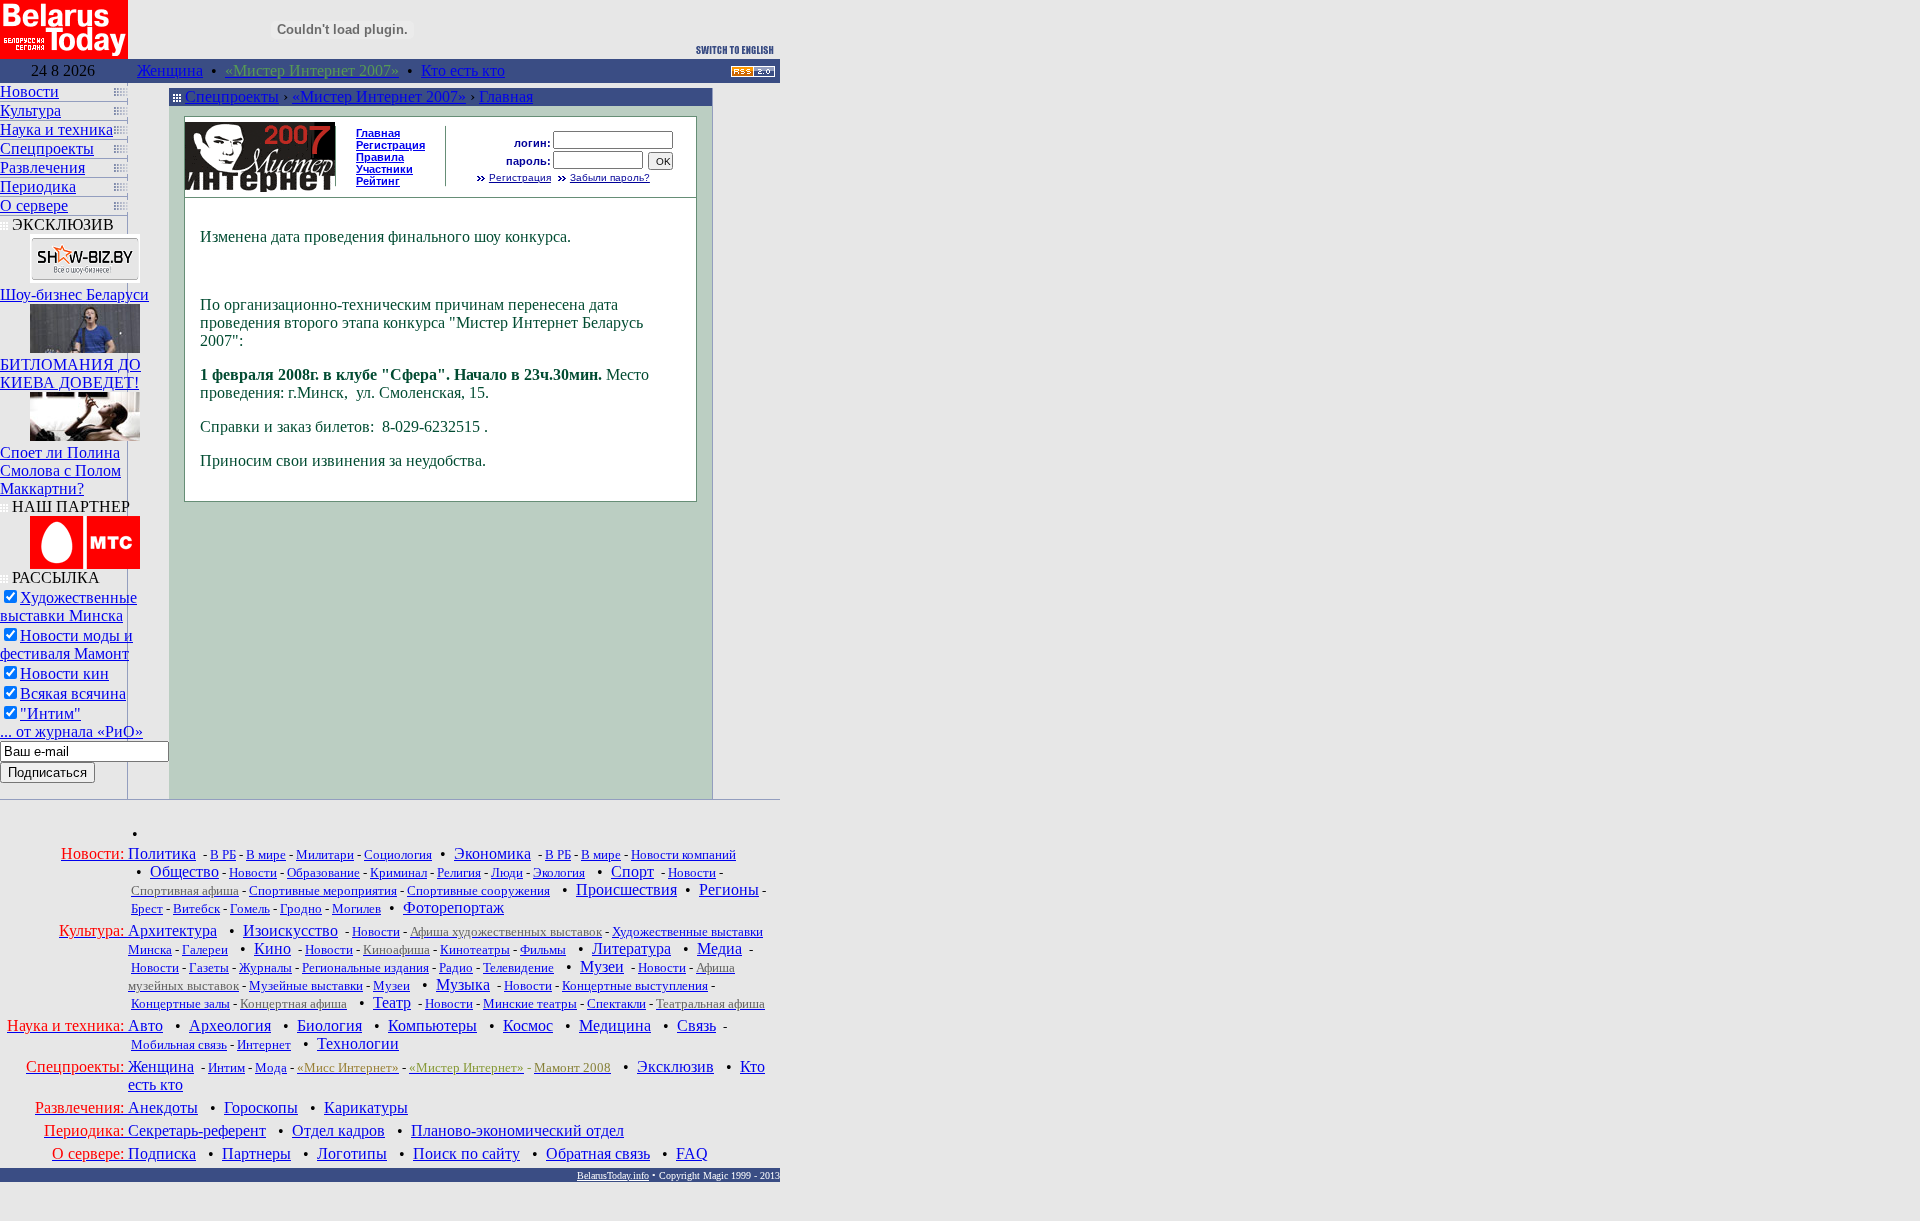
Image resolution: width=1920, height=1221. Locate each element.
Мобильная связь (179, 1044)
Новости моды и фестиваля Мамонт (66, 644)
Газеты (209, 967)
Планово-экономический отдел (517, 1130)
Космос (528, 1025)
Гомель (250, 908)
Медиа (719, 948)
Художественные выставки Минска (68, 606)
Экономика (492, 853)
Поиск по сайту (466, 1153)
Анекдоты (163, 1107)
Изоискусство (290, 930)
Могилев (356, 908)
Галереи (205, 949)
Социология (398, 854)
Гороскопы (261, 1107)
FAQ (692, 1153)
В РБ (223, 854)
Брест (147, 908)
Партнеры (256, 1153)
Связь (696, 1025)
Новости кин (64, 673)
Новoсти (449, 1003)
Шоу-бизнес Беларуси (74, 294)
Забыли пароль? (610, 177)
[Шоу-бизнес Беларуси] (85, 253)
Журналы (265, 967)
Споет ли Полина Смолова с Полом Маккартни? (60, 470)
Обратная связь (598, 1153)
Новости (253, 872)
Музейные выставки (306, 985)
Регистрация (520, 177)
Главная (506, 96)
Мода (271, 1067)
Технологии (358, 1043)
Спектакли (616, 1003)
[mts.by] (85, 537)
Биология (329, 1025)
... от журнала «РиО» (71, 731)
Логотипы (352, 1153)
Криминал (398, 872)
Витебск (196, 908)
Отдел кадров (338, 1130)
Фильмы (543, 949)
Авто (145, 1025)
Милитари (325, 854)
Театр (392, 1002)
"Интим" (50, 713)
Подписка (162, 1153)
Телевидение (518, 967)
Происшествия (626, 889)
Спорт (632, 871)
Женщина (170, 70)
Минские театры (530, 1003)
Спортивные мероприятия (323, 890)
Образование (323, 872)
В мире (266, 854)
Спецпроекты (232, 96)
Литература (631, 948)
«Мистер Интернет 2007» (379, 96)
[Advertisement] (822, 198)
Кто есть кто (463, 70)
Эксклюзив (675, 1066)
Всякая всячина (73, 693)
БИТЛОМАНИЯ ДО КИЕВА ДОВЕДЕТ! (70, 373)
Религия (459, 872)
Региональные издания (365, 967)
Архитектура (172, 930)
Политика (162, 853)
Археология (230, 1025)
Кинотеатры (475, 949)
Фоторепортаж (453, 907)
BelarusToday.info (613, 1175)
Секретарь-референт (197, 1130)
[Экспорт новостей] (753, 71)
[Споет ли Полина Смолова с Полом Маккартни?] (85, 411)
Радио (456, 967)
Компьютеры (432, 1025)
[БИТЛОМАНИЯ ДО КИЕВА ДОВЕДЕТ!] (85, 323)
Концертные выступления (635, 985)
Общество (184, 871)
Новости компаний (683, 854)
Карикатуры (366, 1107)
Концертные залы (180, 1003)
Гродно (301, 908)
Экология (559, 872)
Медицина (615, 1025)
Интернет (264, 1044)
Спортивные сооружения (478, 890)
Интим (226, 1067)
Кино (272, 948)
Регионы (729, 889)
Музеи (602, 966)
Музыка (463, 984)
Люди (507, 872)
